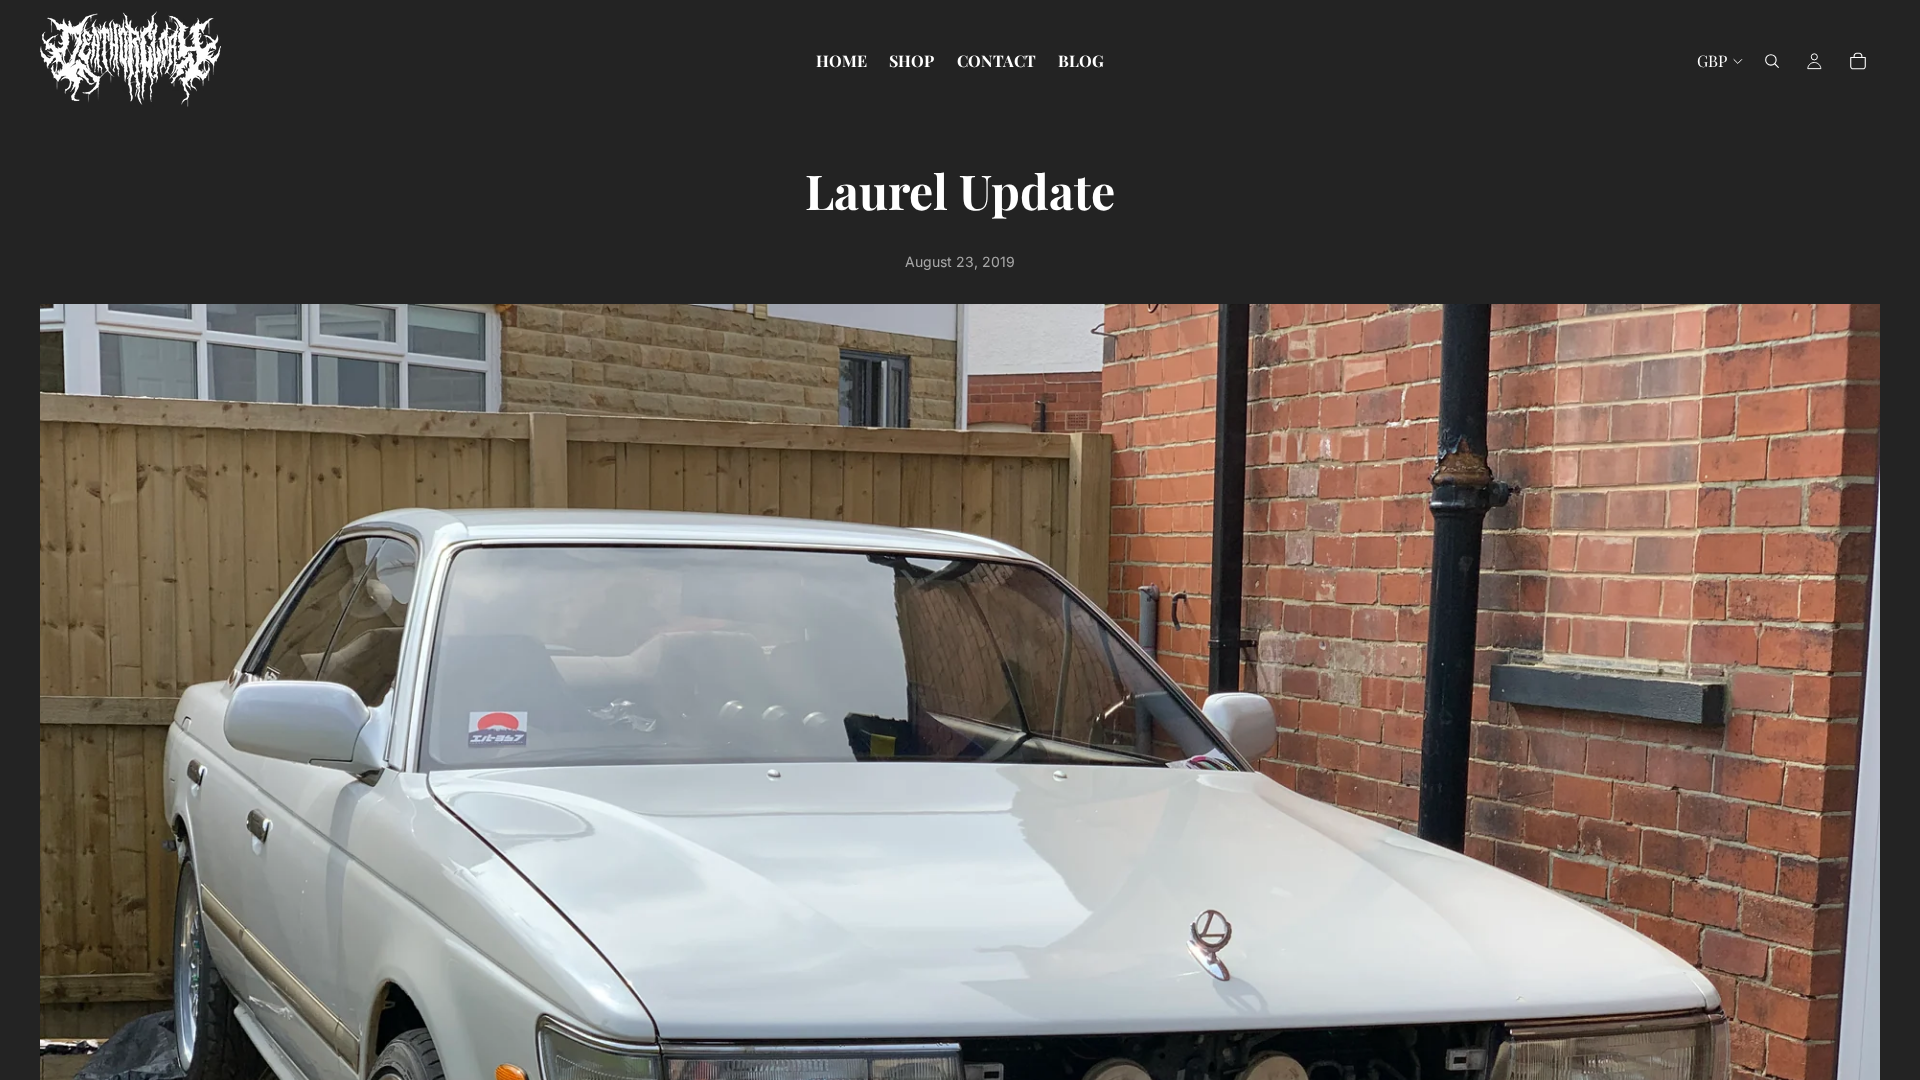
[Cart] (1858, 61)
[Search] (1772, 61)
